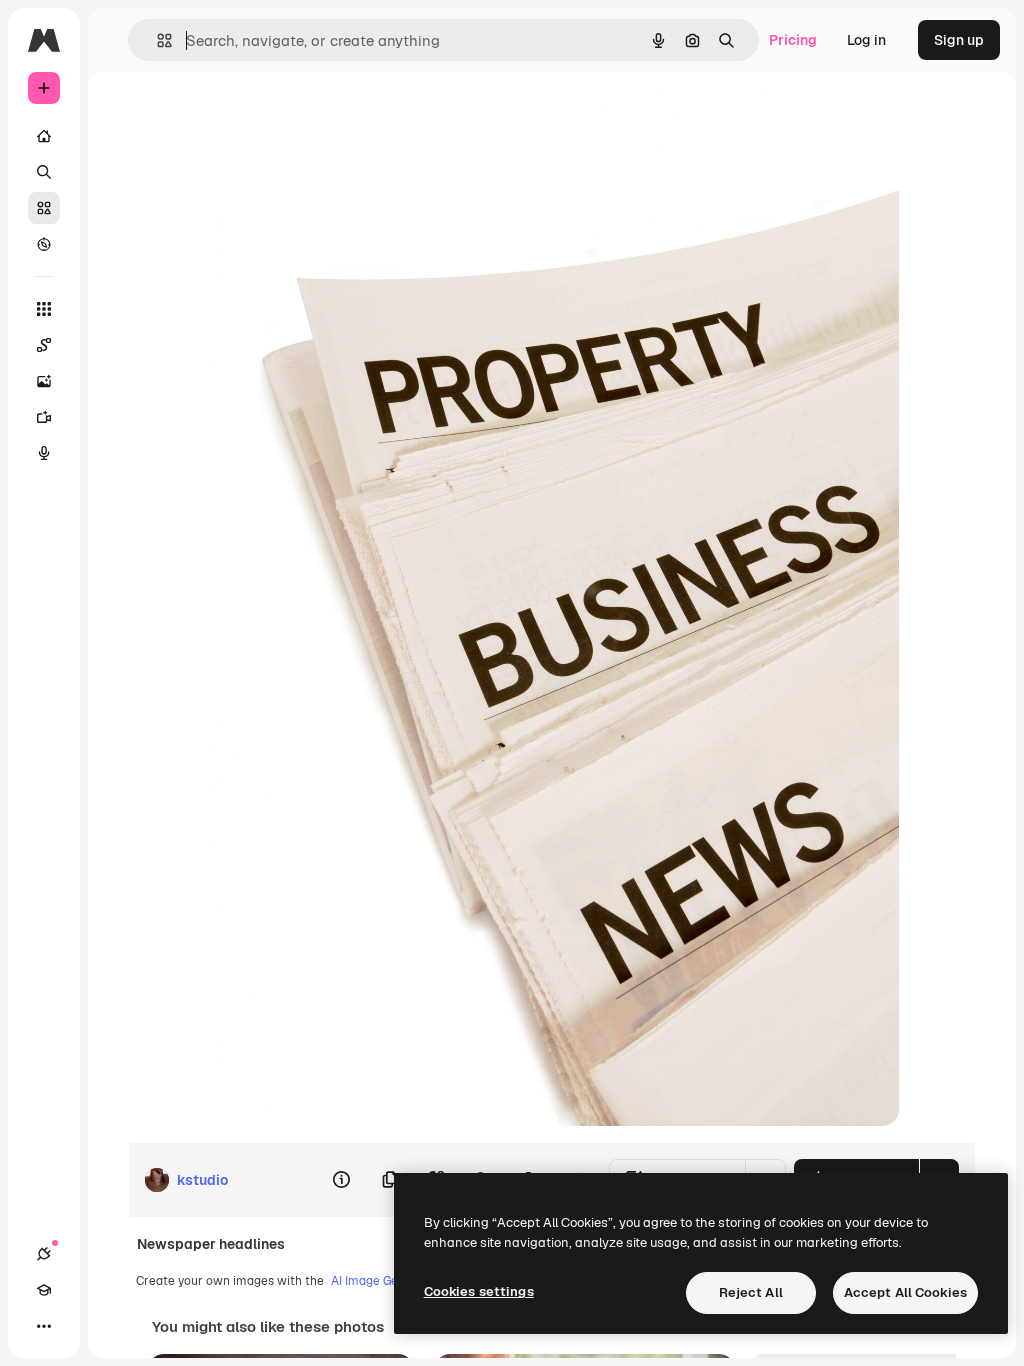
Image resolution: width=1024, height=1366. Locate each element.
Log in (866, 40)
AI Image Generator (386, 1281)
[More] (44, 1326)
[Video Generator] (44, 417)
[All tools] (44, 309)
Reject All (751, 1292)
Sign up (959, 40)
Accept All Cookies (905, 1292)
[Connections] (44, 1254)
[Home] (44, 136)
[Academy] (44, 1290)
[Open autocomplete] (156, 40)
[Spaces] (44, 345)
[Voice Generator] (44, 453)
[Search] (44, 172)
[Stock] (44, 208)
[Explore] (44, 244)
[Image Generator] (44, 381)
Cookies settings (479, 1291)
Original (333, 117)
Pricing (793, 40)
